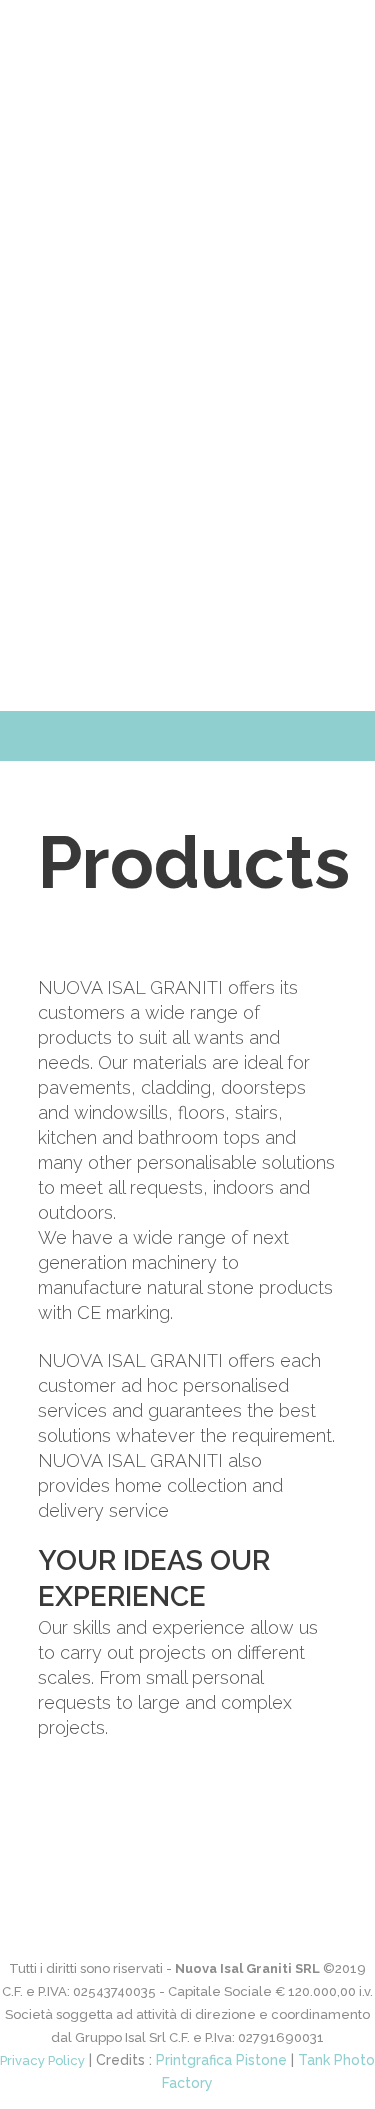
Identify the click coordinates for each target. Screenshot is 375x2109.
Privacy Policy (42, 2060)
